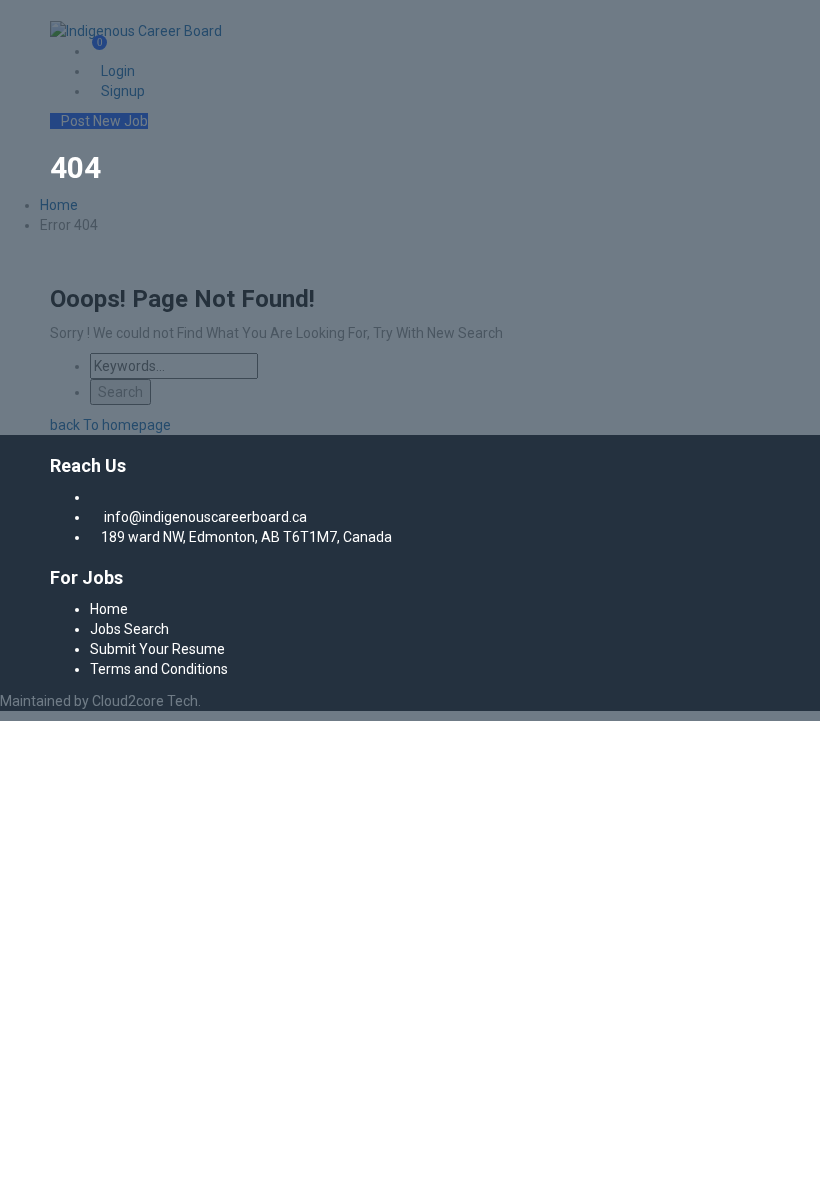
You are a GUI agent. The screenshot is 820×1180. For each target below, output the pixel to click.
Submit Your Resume (157, 649)
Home (109, 609)
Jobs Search (129, 629)
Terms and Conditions (159, 669)
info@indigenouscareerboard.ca (205, 517)
